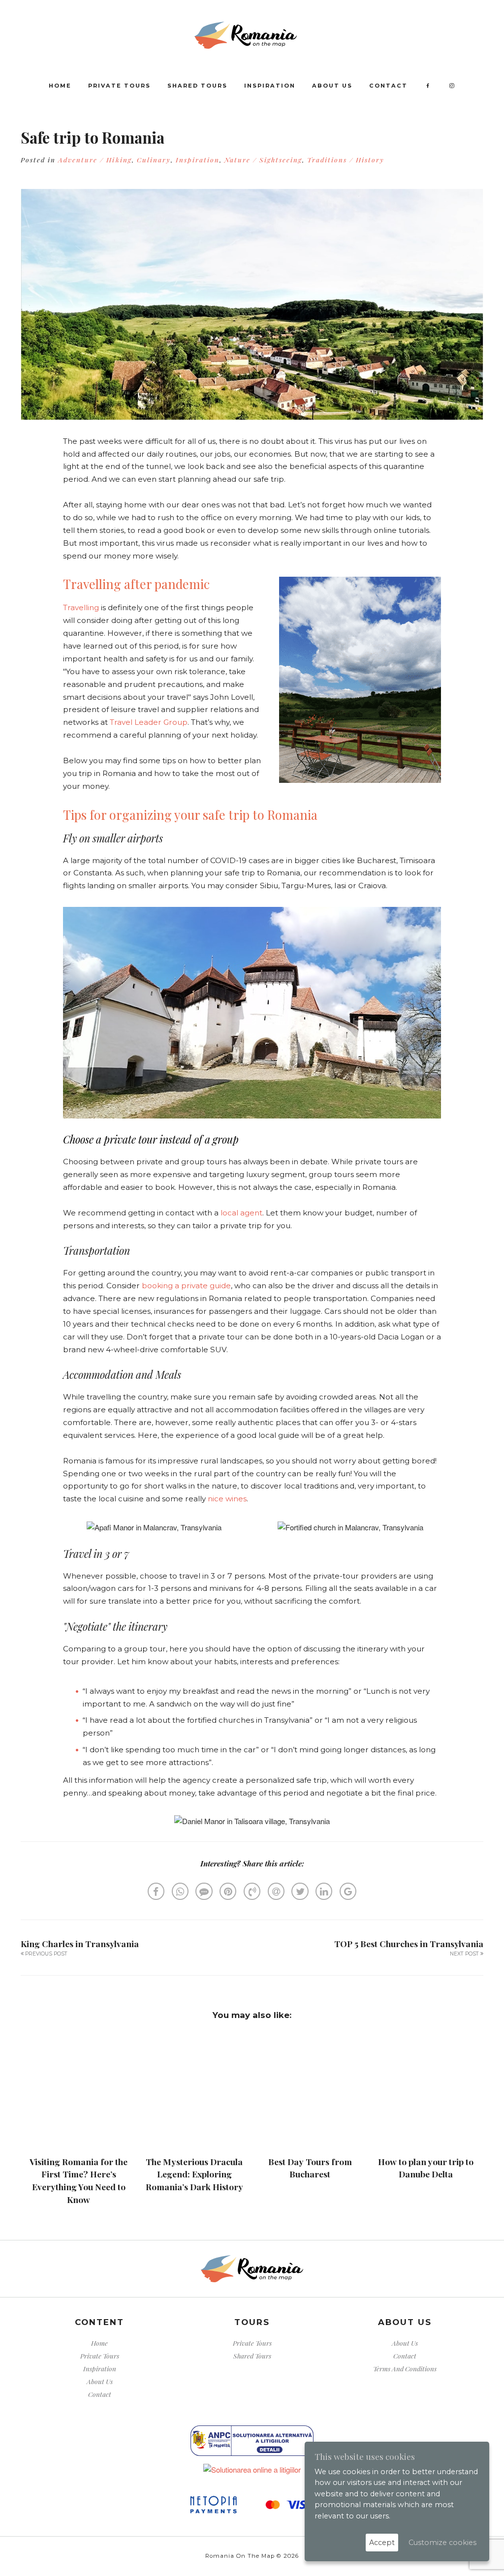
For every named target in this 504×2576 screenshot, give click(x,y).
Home (60, 86)
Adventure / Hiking (95, 159)
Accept (382, 2543)
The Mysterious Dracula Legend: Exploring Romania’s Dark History (194, 2174)
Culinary (154, 159)
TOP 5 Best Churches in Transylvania (409, 1943)
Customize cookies (442, 2543)
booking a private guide (186, 1286)
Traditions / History (346, 159)
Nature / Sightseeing (263, 159)
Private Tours (119, 86)
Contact (388, 86)
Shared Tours (197, 86)
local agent (241, 1213)
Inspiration (270, 86)
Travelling (81, 607)
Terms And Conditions (405, 2368)
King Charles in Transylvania (80, 1943)
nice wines (227, 1499)
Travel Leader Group (149, 722)
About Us (332, 86)
